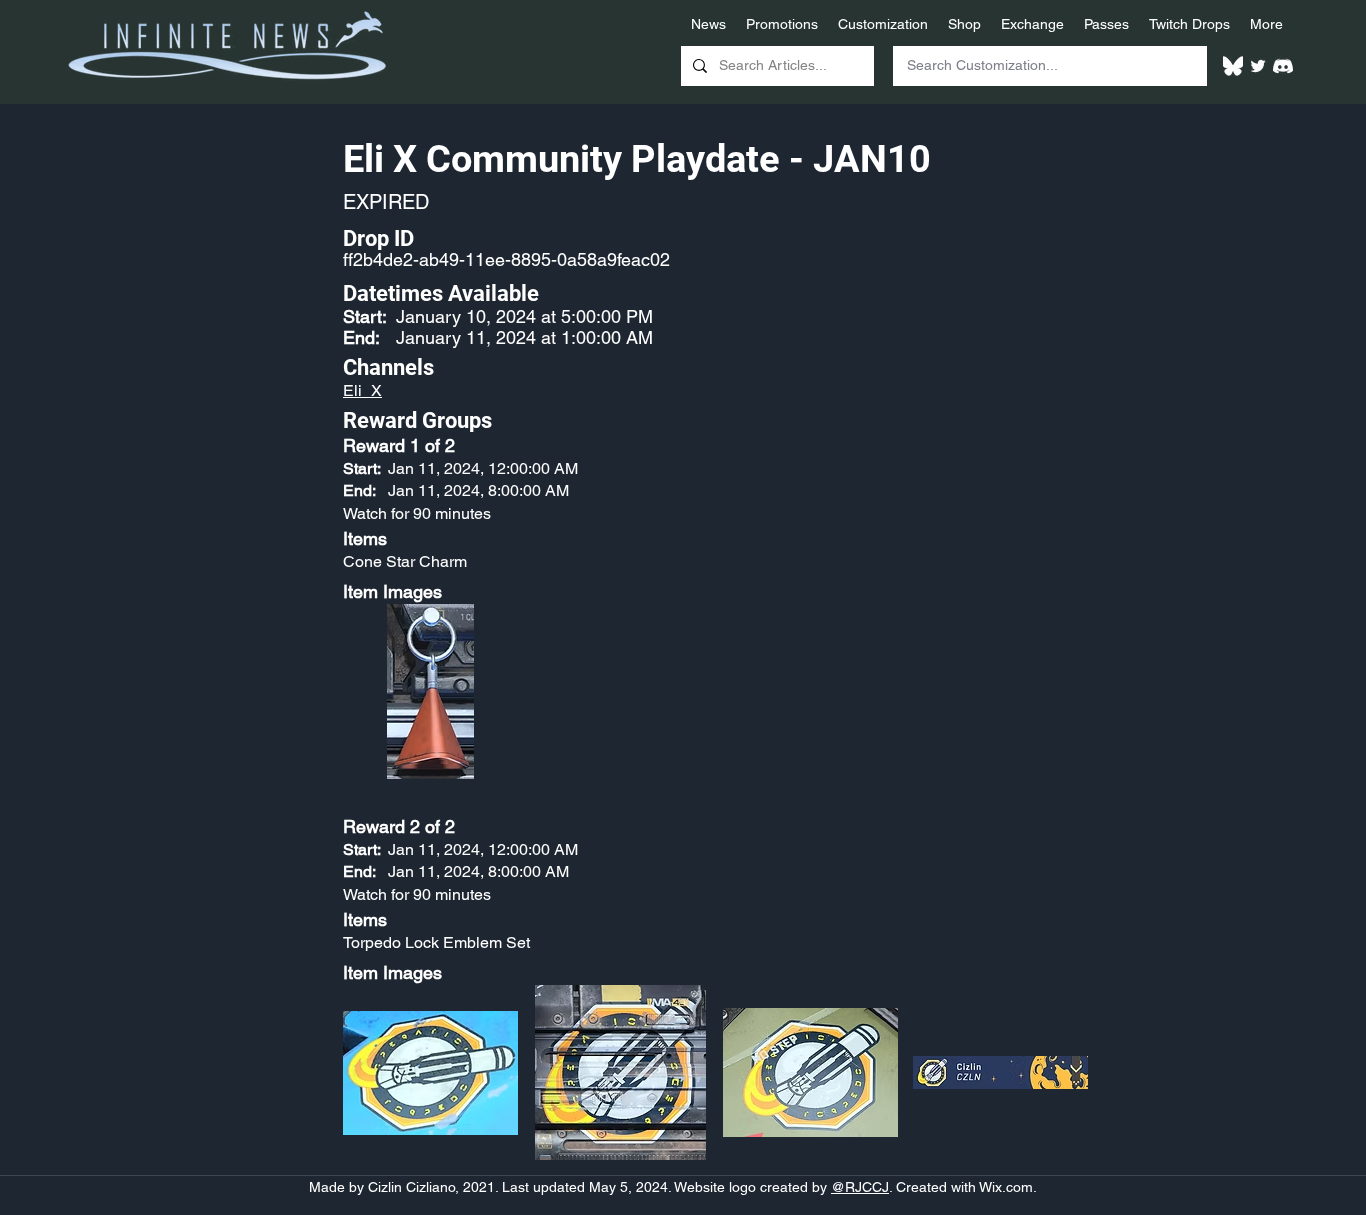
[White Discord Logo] (1283, 66)
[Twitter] (1258, 66)
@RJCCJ (860, 1187)
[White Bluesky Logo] (1233, 66)
